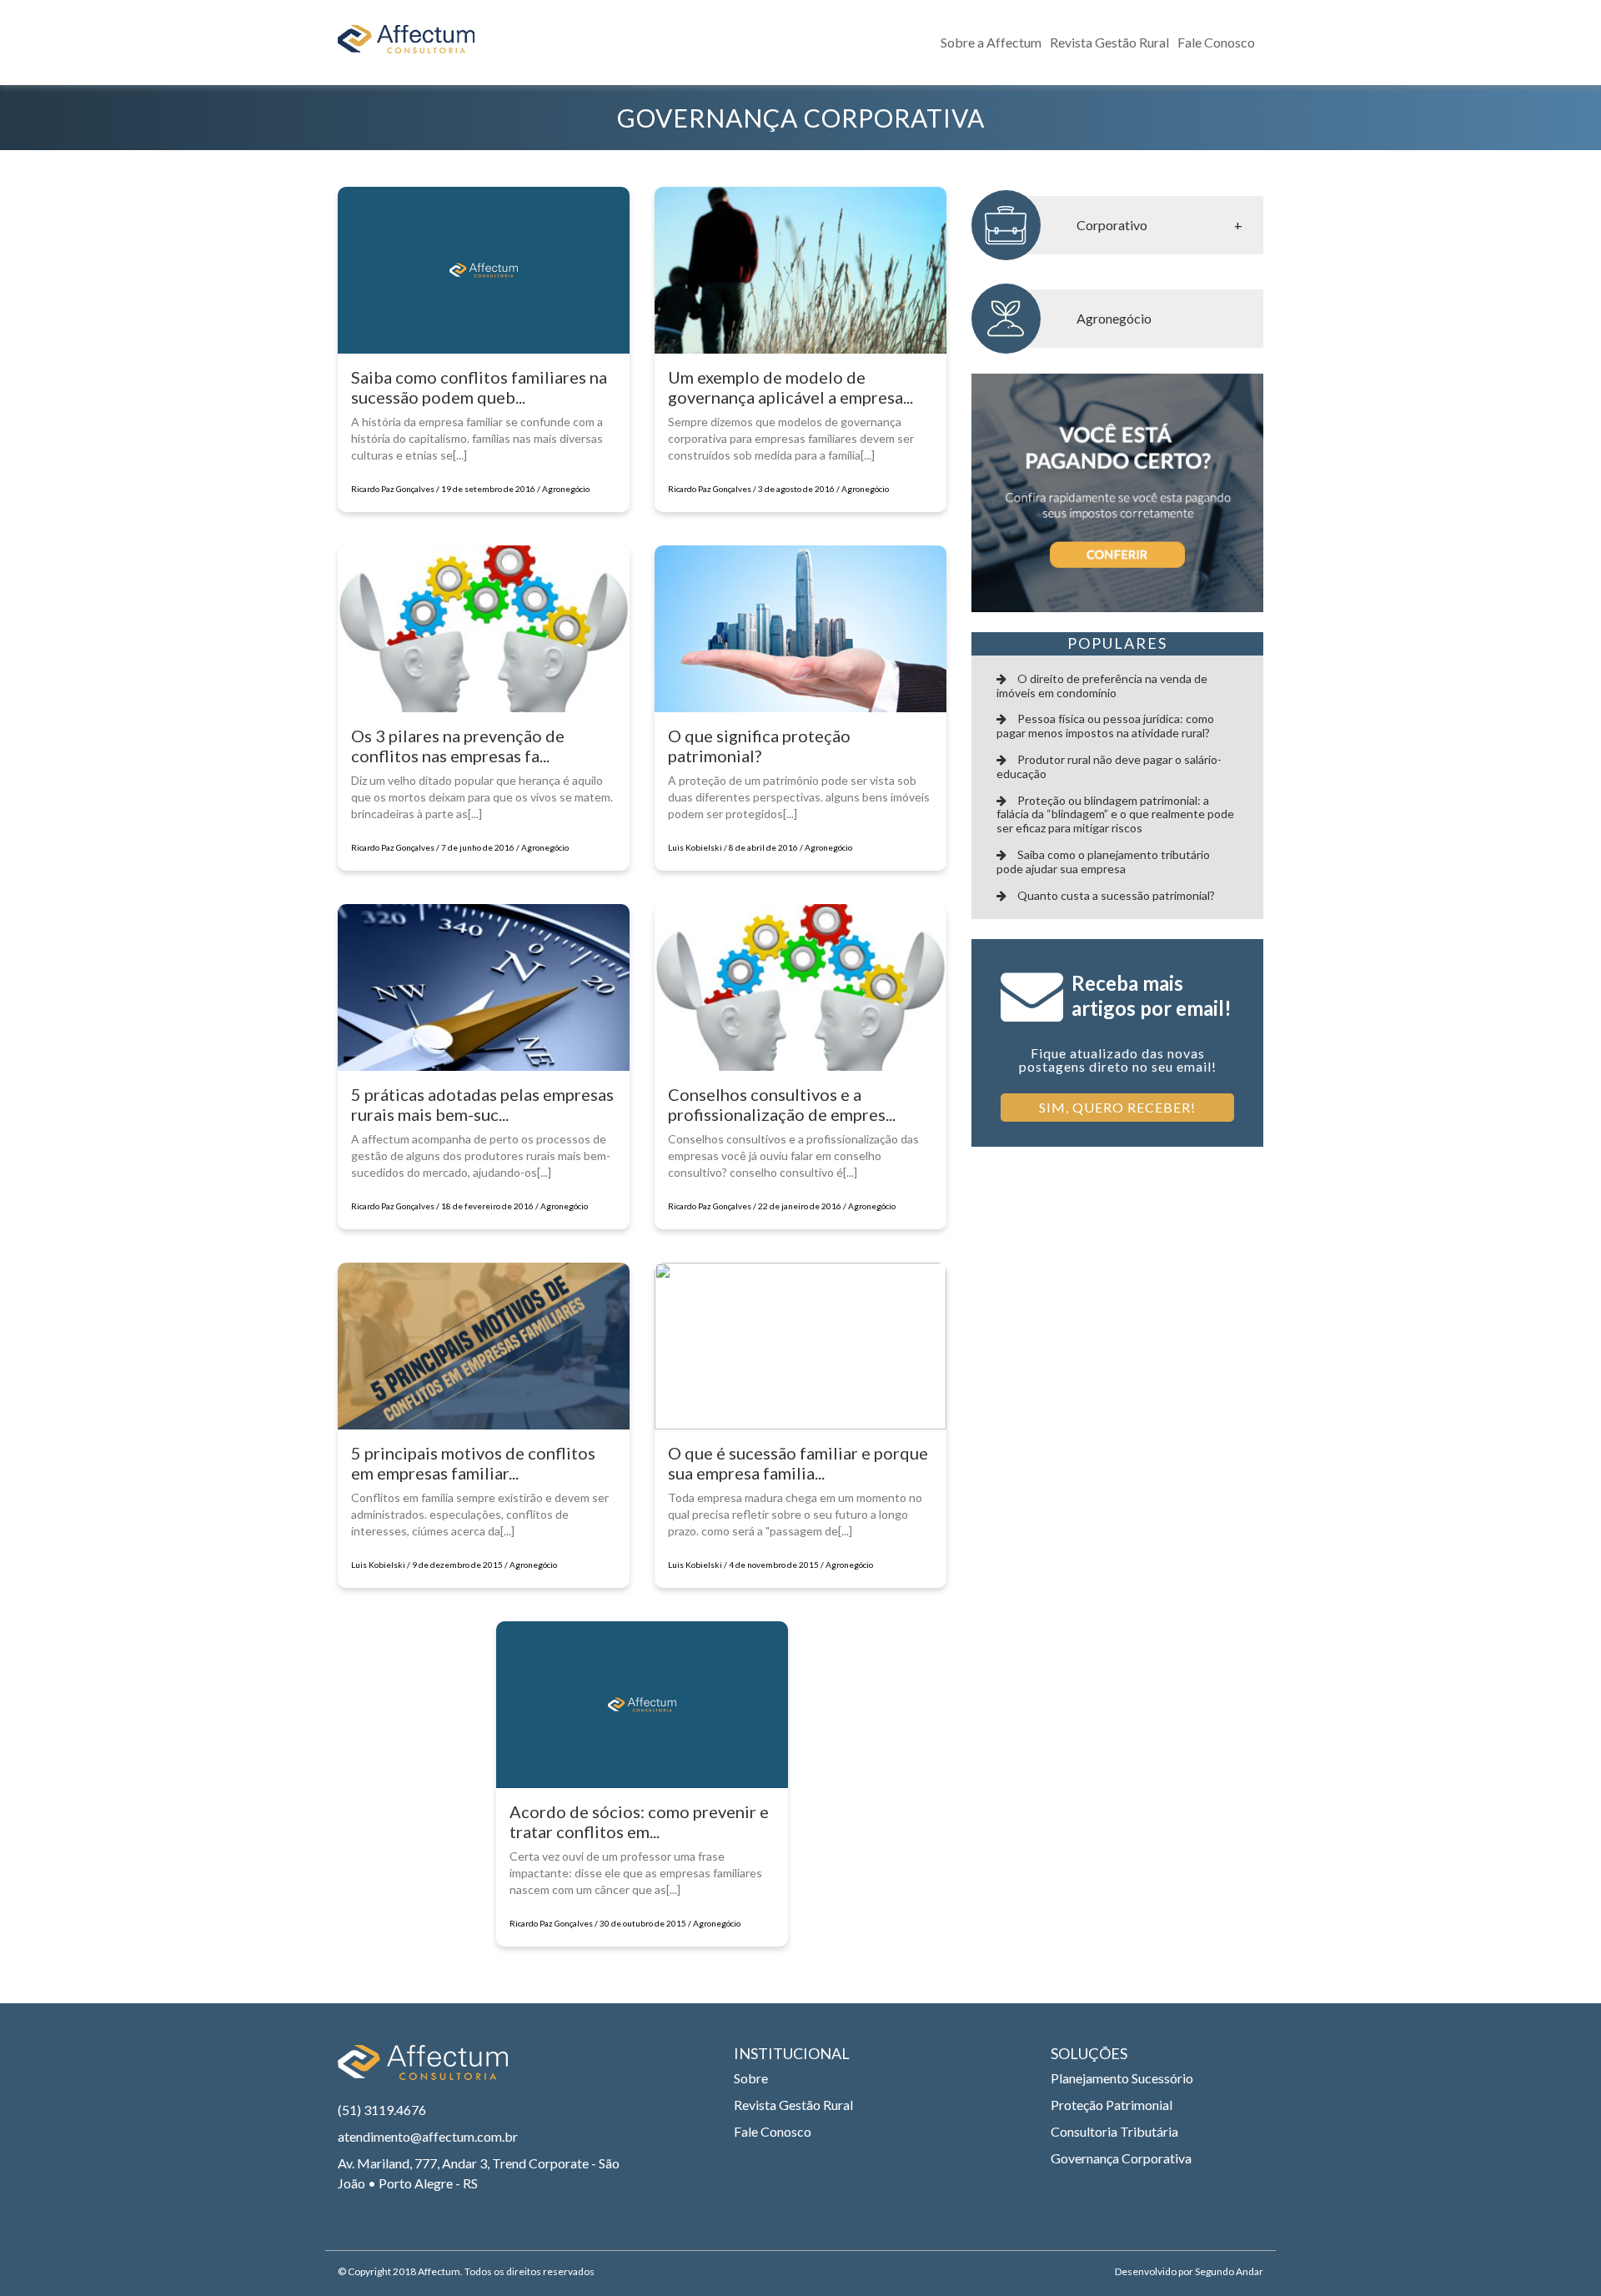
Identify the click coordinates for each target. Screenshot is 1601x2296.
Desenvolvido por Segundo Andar (1189, 2271)
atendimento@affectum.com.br (428, 2136)
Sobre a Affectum (991, 42)
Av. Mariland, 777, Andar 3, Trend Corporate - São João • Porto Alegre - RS (479, 2173)
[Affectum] (423, 2070)
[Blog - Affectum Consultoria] (406, 43)
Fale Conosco (1216, 42)
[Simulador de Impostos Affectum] (1117, 493)
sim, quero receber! (1117, 1107)
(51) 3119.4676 (382, 2110)
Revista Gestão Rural (1109, 42)
